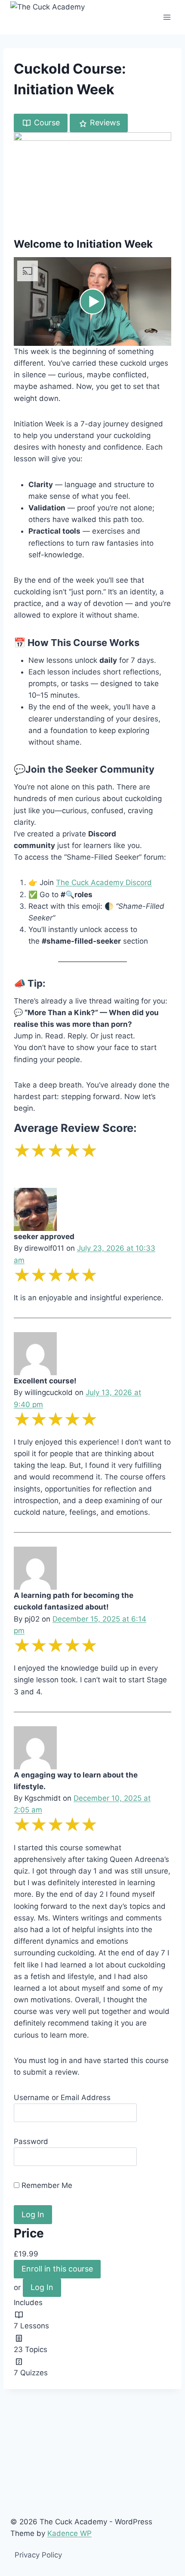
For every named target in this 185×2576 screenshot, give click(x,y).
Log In (42, 2287)
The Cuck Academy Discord (104, 882)
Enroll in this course (57, 2269)
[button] (92, 301)
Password (31, 2141)
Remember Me (46, 2185)
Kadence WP (69, 2533)
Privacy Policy (38, 2555)
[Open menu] (167, 17)
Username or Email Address (62, 2097)
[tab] (41, 123)
